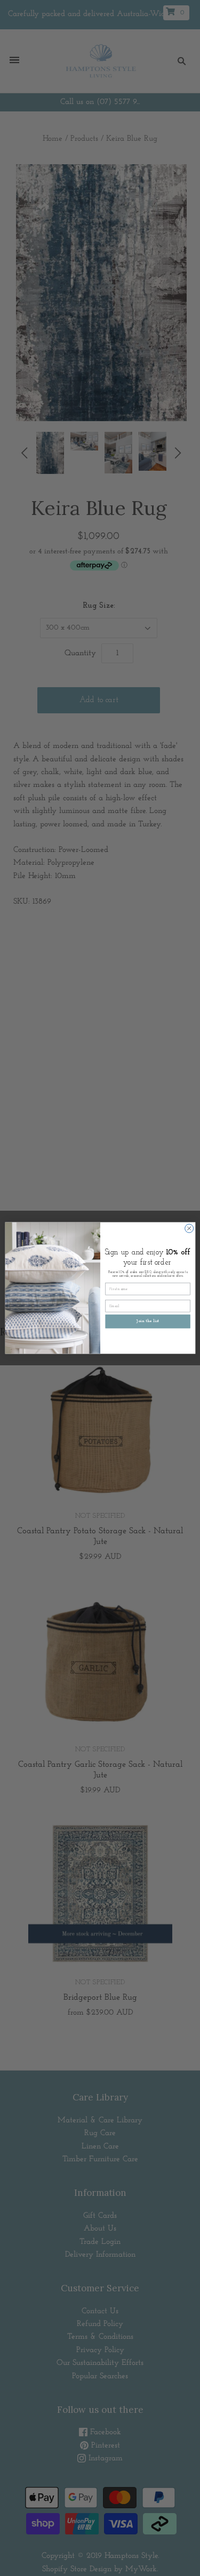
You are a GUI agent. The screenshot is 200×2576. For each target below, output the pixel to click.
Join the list (147, 1322)
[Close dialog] (189, 1228)
